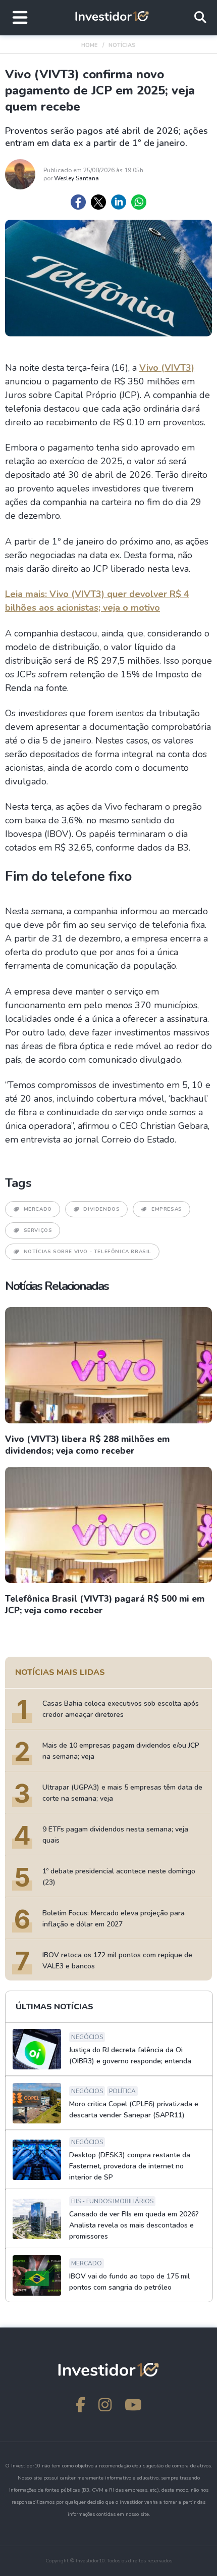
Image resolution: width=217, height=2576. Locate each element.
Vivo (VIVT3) (167, 368)
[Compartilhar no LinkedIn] (119, 202)
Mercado (38, 1209)
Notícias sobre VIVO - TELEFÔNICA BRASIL (88, 1252)
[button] (20, 18)
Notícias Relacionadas (57, 1286)
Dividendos (101, 1209)
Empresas (167, 1209)
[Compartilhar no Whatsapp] (139, 202)
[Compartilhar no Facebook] (78, 202)
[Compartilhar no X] (98, 202)
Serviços (38, 1230)
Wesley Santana (76, 178)
